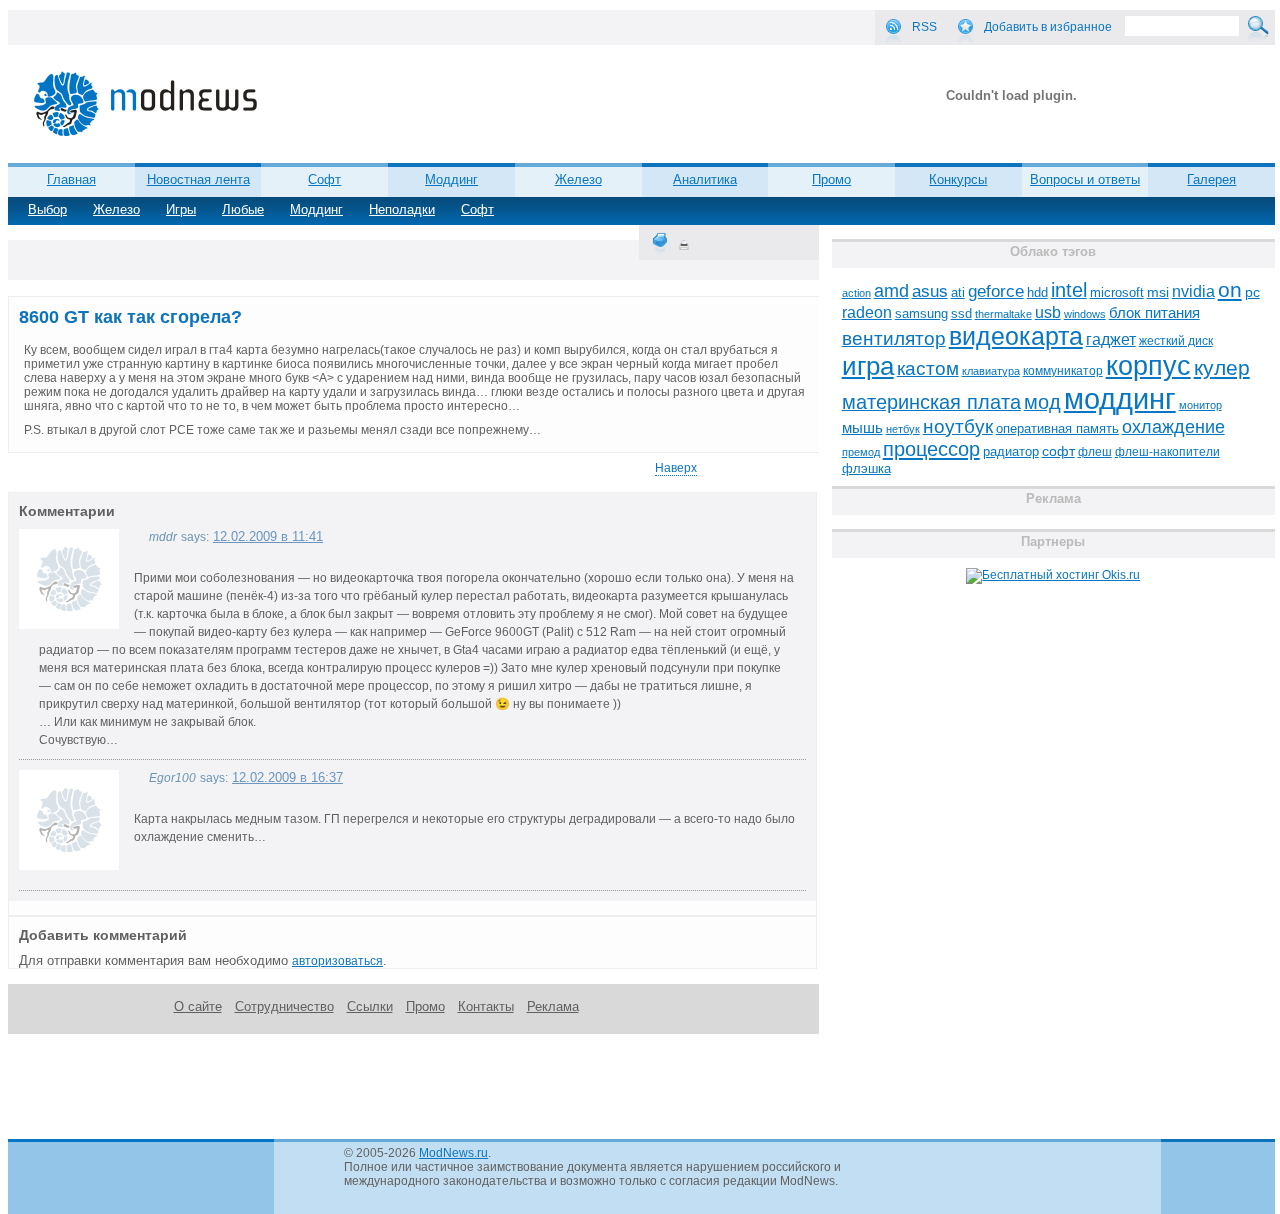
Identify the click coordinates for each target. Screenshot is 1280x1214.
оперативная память (1057, 429)
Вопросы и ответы (1085, 179)
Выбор (47, 209)
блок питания (1154, 313)
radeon (867, 312)
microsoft (1117, 292)
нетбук (903, 429)
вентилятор (894, 338)
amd (891, 291)
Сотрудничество (284, 1006)
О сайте (198, 1006)
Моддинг (451, 179)
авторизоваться (337, 961)
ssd (961, 313)
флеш (1095, 452)
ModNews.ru (453, 1153)
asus (930, 291)
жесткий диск (1176, 341)
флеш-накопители (1167, 452)
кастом (928, 368)
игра (868, 366)
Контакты (486, 1006)
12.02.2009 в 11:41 (268, 536)
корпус (1148, 366)
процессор (931, 449)
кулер (1222, 367)
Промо (831, 179)
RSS (924, 27)
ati (958, 292)
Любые (243, 209)
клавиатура (991, 371)
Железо (578, 179)
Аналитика (705, 179)
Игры (181, 209)
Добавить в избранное (1048, 27)
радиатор (1011, 451)
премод (861, 452)
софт (1058, 451)
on (1230, 290)
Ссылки (370, 1006)
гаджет (1111, 339)
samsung (921, 314)
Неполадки (402, 209)
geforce (996, 291)
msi (1158, 292)
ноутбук (958, 426)
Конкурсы (958, 179)
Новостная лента (198, 179)
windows (1085, 314)
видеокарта (1016, 336)
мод (1042, 402)
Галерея (1211, 179)
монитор (1200, 405)
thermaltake (1003, 314)
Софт (324, 179)
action (856, 293)
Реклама (553, 1006)
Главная (71, 179)
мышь (862, 427)
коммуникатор (1063, 371)
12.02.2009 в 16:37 (287, 777)
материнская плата (931, 402)
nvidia (1193, 291)
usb (1048, 312)
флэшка (866, 468)
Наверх (676, 468)
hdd (1037, 293)
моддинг (1120, 398)
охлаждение (1173, 427)
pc (1252, 292)
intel (1069, 290)
